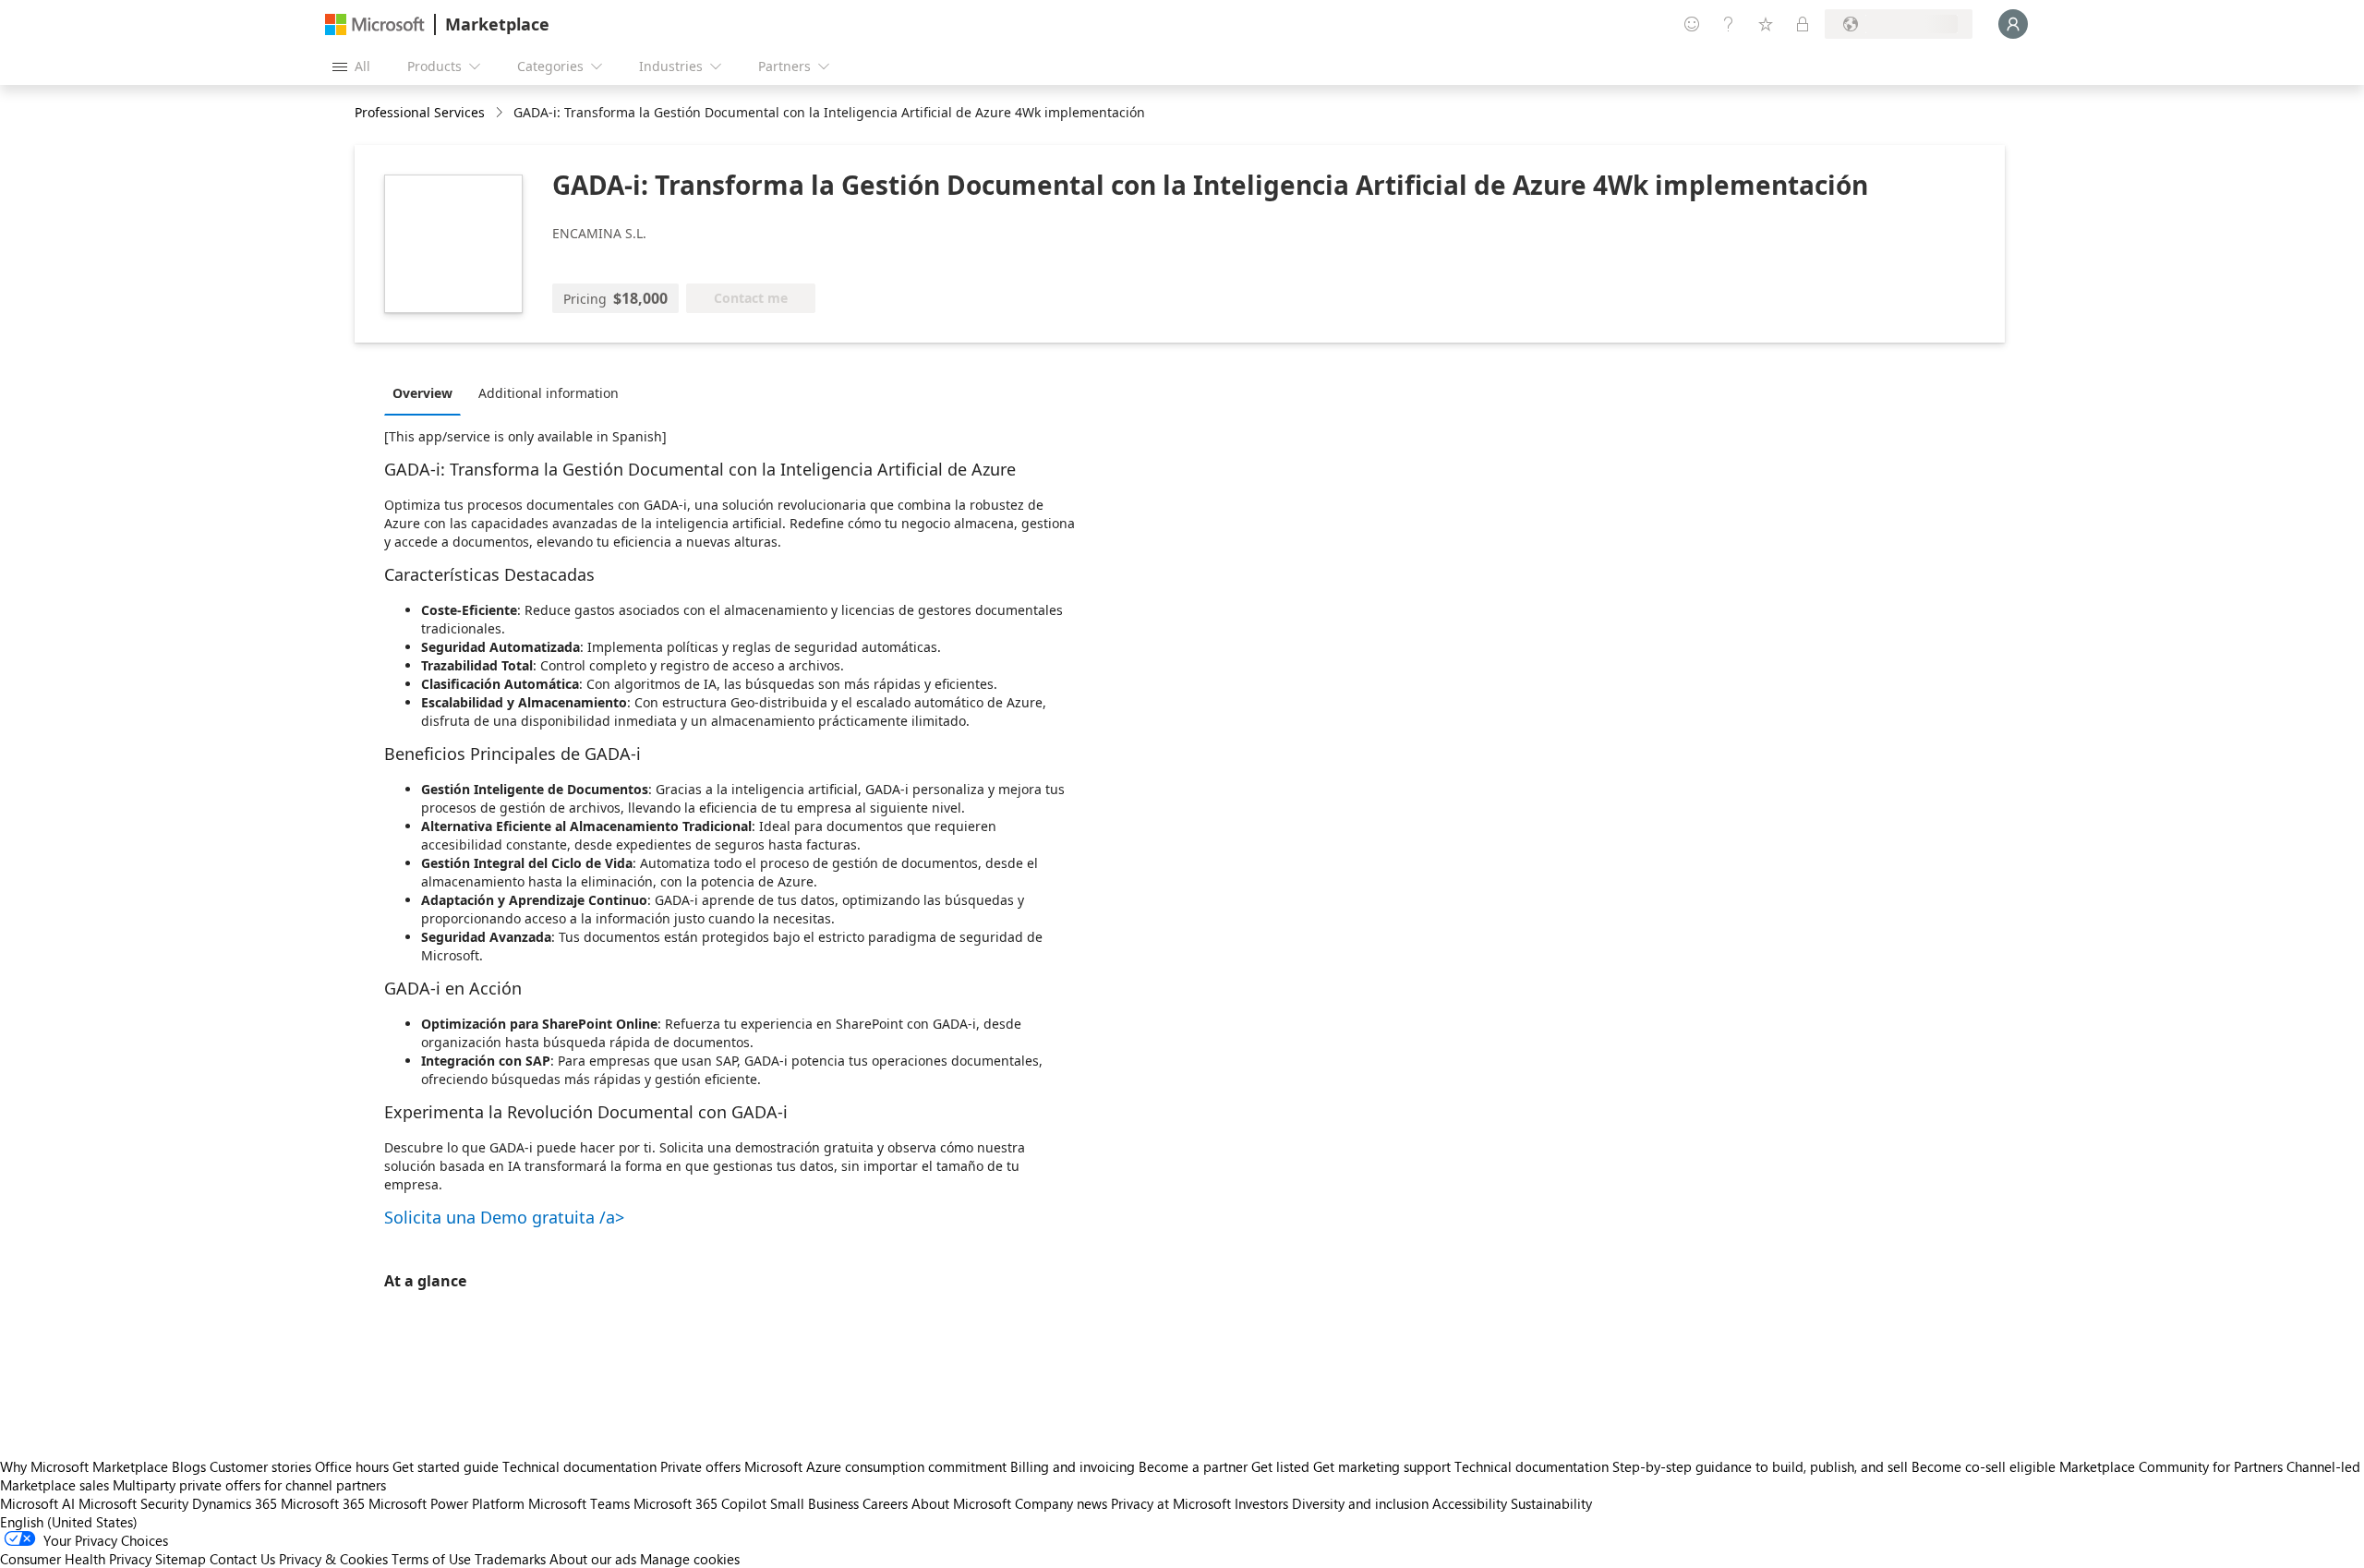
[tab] (427, 392)
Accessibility (1470, 1503)
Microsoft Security (133, 1503)
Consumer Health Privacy (76, 1559)
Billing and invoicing (1073, 1466)
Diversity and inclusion (1360, 1503)
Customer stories (260, 1466)
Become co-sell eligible (1984, 1466)
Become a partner (1193, 1466)
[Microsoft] (375, 24)
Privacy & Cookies (333, 1559)
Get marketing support (1382, 1466)
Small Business (814, 1503)
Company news (1061, 1503)
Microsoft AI (37, 1503)
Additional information (549, 393)
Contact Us (242, 1559)
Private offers (700, 1466)
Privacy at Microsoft (1171, 1503)
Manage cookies (690, 1559)
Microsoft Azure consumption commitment (877, 1466)
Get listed (1280, 1466)
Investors (1261, 1503)
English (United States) (69, 1522)
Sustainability (1551, 1503)
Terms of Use (431, 1559)
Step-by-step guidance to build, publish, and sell (1760, 1466)
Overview (422, 393)
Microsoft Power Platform (446, 1503)
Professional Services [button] (420, 112)
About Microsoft (961, 1503)
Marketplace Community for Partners (2171, 1466)
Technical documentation (579, 1466)
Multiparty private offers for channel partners (249, 1485)
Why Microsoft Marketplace (84, 1466)
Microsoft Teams (579, 1503)
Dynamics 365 (235, 1503)
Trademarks (510, 1559)
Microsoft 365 (323, 1503)
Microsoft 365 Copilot (700, 1503)
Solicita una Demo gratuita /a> (504, 1217)
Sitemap (181, 1559)
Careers (885, 1503)
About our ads (593, 1559)
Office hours (352, 1466)
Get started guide (446, 1466)
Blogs (189, 1466)
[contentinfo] (501, 113)
